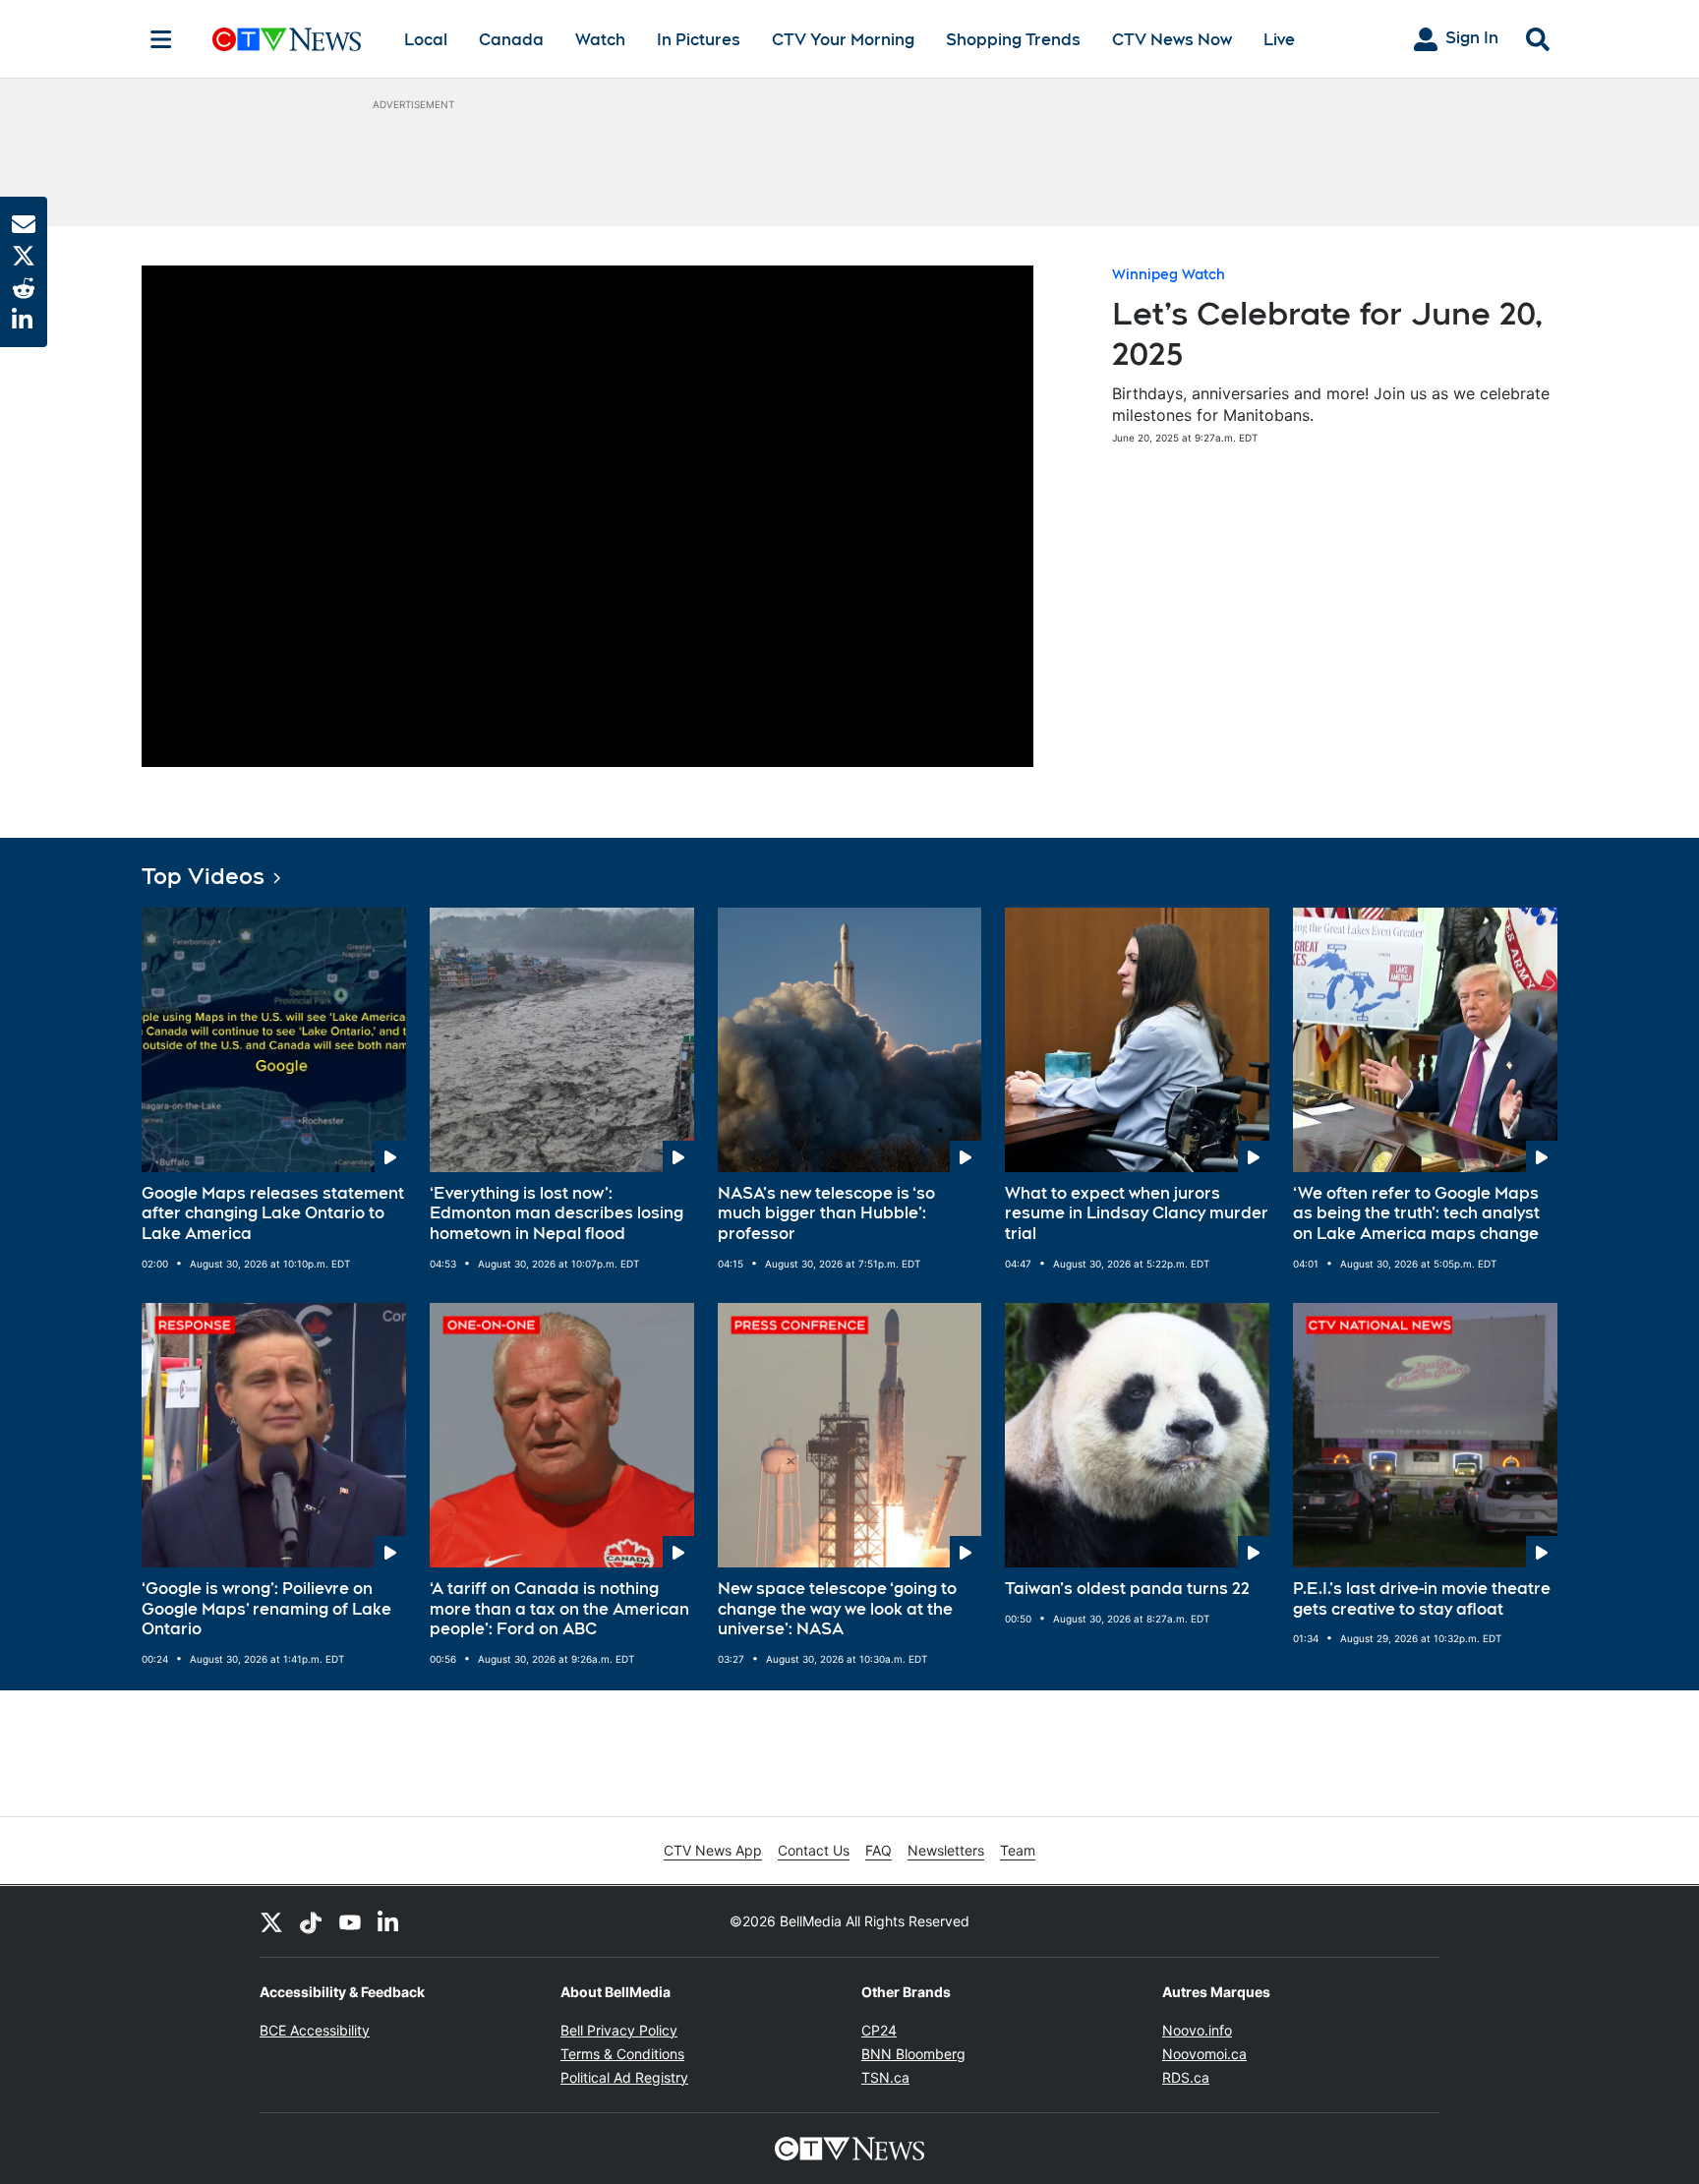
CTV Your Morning (843, 40)
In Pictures (699, 40)
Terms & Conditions (622, 2054)
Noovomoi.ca (1204, 2054)
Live (1279, 40)
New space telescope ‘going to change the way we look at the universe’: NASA (837, 1609)
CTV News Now (1172, 40)
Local (426, 40)
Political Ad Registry (624, 2077)
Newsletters (946, 1850)
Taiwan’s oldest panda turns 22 (1127, 1589)
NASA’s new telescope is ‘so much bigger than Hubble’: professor (826, 1214)
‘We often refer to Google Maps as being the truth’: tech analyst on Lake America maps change (1416, 1214)
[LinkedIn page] (389, 1921)
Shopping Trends (1013, 40)
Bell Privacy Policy (619, 2030)
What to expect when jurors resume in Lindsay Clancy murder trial (1137, 1214)
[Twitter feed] (271, 1921)
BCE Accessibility (315, 2030)
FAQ (879, 1850)
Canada (511, 40)
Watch (600, 40)
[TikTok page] (311, 1921)
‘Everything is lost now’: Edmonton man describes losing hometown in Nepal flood (557, 1214)
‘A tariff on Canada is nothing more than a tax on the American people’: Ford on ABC (559, 1609)
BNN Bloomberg (913, 2054)
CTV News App (713, 1850)
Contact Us (814, 1850)
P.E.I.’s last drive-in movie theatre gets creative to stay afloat (1422, 1599)
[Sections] (161, 39)
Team (1018, 1850)
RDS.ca (1186, 2077)
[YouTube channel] (350, 1921)
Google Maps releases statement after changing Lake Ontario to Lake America (273, 1214)
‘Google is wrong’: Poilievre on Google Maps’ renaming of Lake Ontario (266, 1609)
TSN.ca (885, 2077)
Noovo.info (1197, 2030)
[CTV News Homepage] (287, 39)
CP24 (879, 2030)
